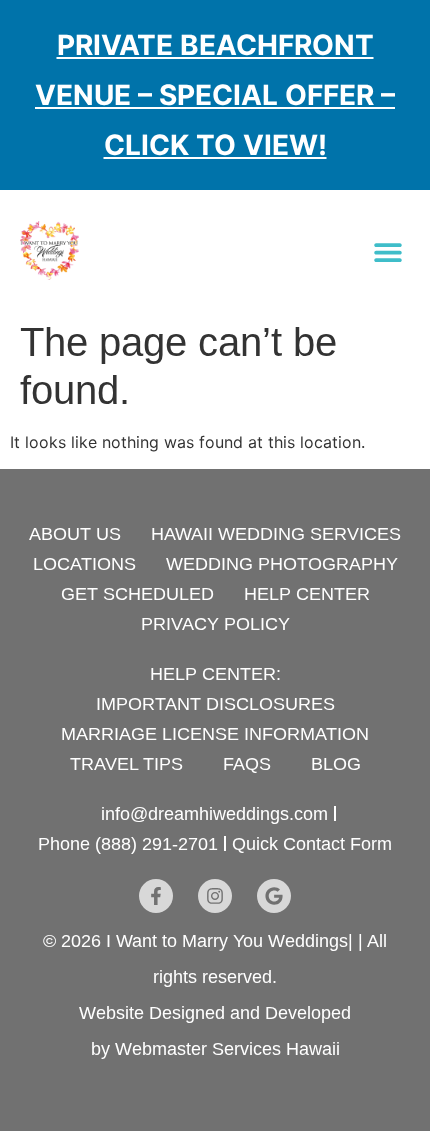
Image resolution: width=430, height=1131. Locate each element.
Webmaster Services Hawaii (227, 1049)
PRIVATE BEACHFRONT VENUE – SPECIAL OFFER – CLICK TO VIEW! (215, 95)
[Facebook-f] (156, 896)
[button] (387, 251)
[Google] (274, 896)
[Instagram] (215, 896)
